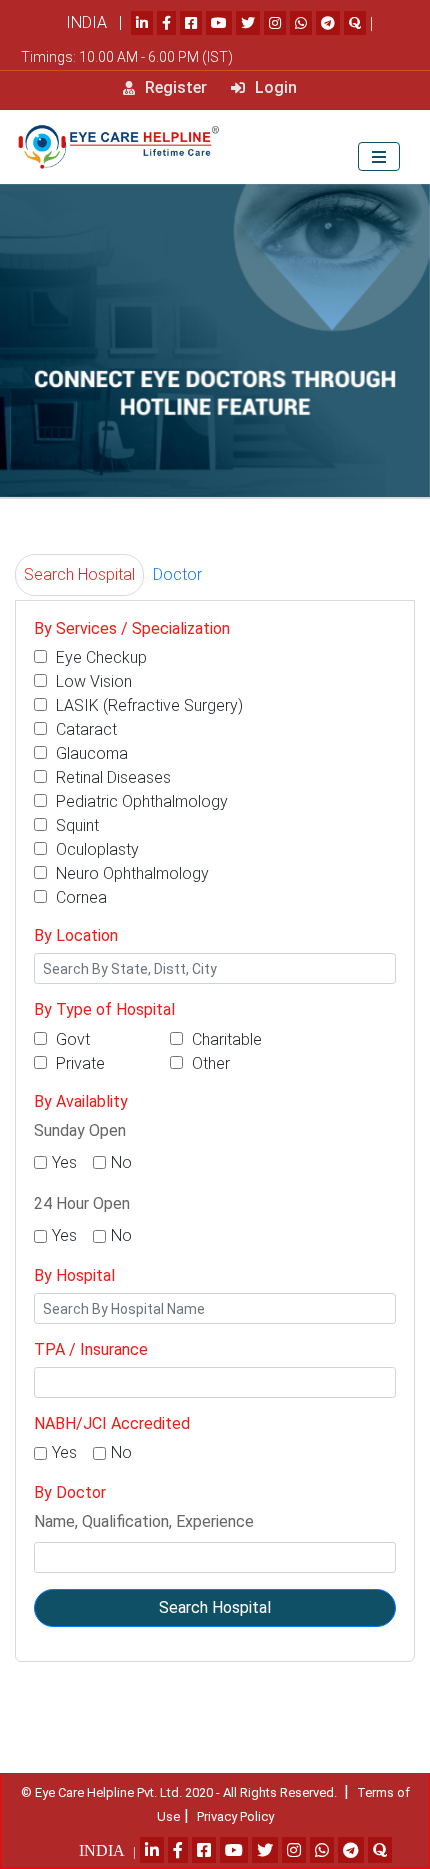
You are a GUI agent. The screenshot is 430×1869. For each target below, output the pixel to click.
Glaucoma (90, 753)
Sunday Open (80, 1130)
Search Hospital (215, 1607)
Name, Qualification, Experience (144, 1521)
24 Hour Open (82, 1203)
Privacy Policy (235, 1816)
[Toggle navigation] (379, 156)
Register (174, 87)
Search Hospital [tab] (79, 574)
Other (209, 1063)
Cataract (84, 729)
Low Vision (92, 681)
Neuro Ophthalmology (130, 873)
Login (274, 87)
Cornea (79, 897)
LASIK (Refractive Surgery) (147, 705)
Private (78, 1063)
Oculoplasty (95, 849)
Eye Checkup (99, 657)
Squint (75, 825)
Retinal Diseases (111, 777)
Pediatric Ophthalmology (140, 801)
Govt (71, 1039)
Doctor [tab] (177, 574)
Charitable (225, 1039)
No (121, 1162)
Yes (64, 1162)
